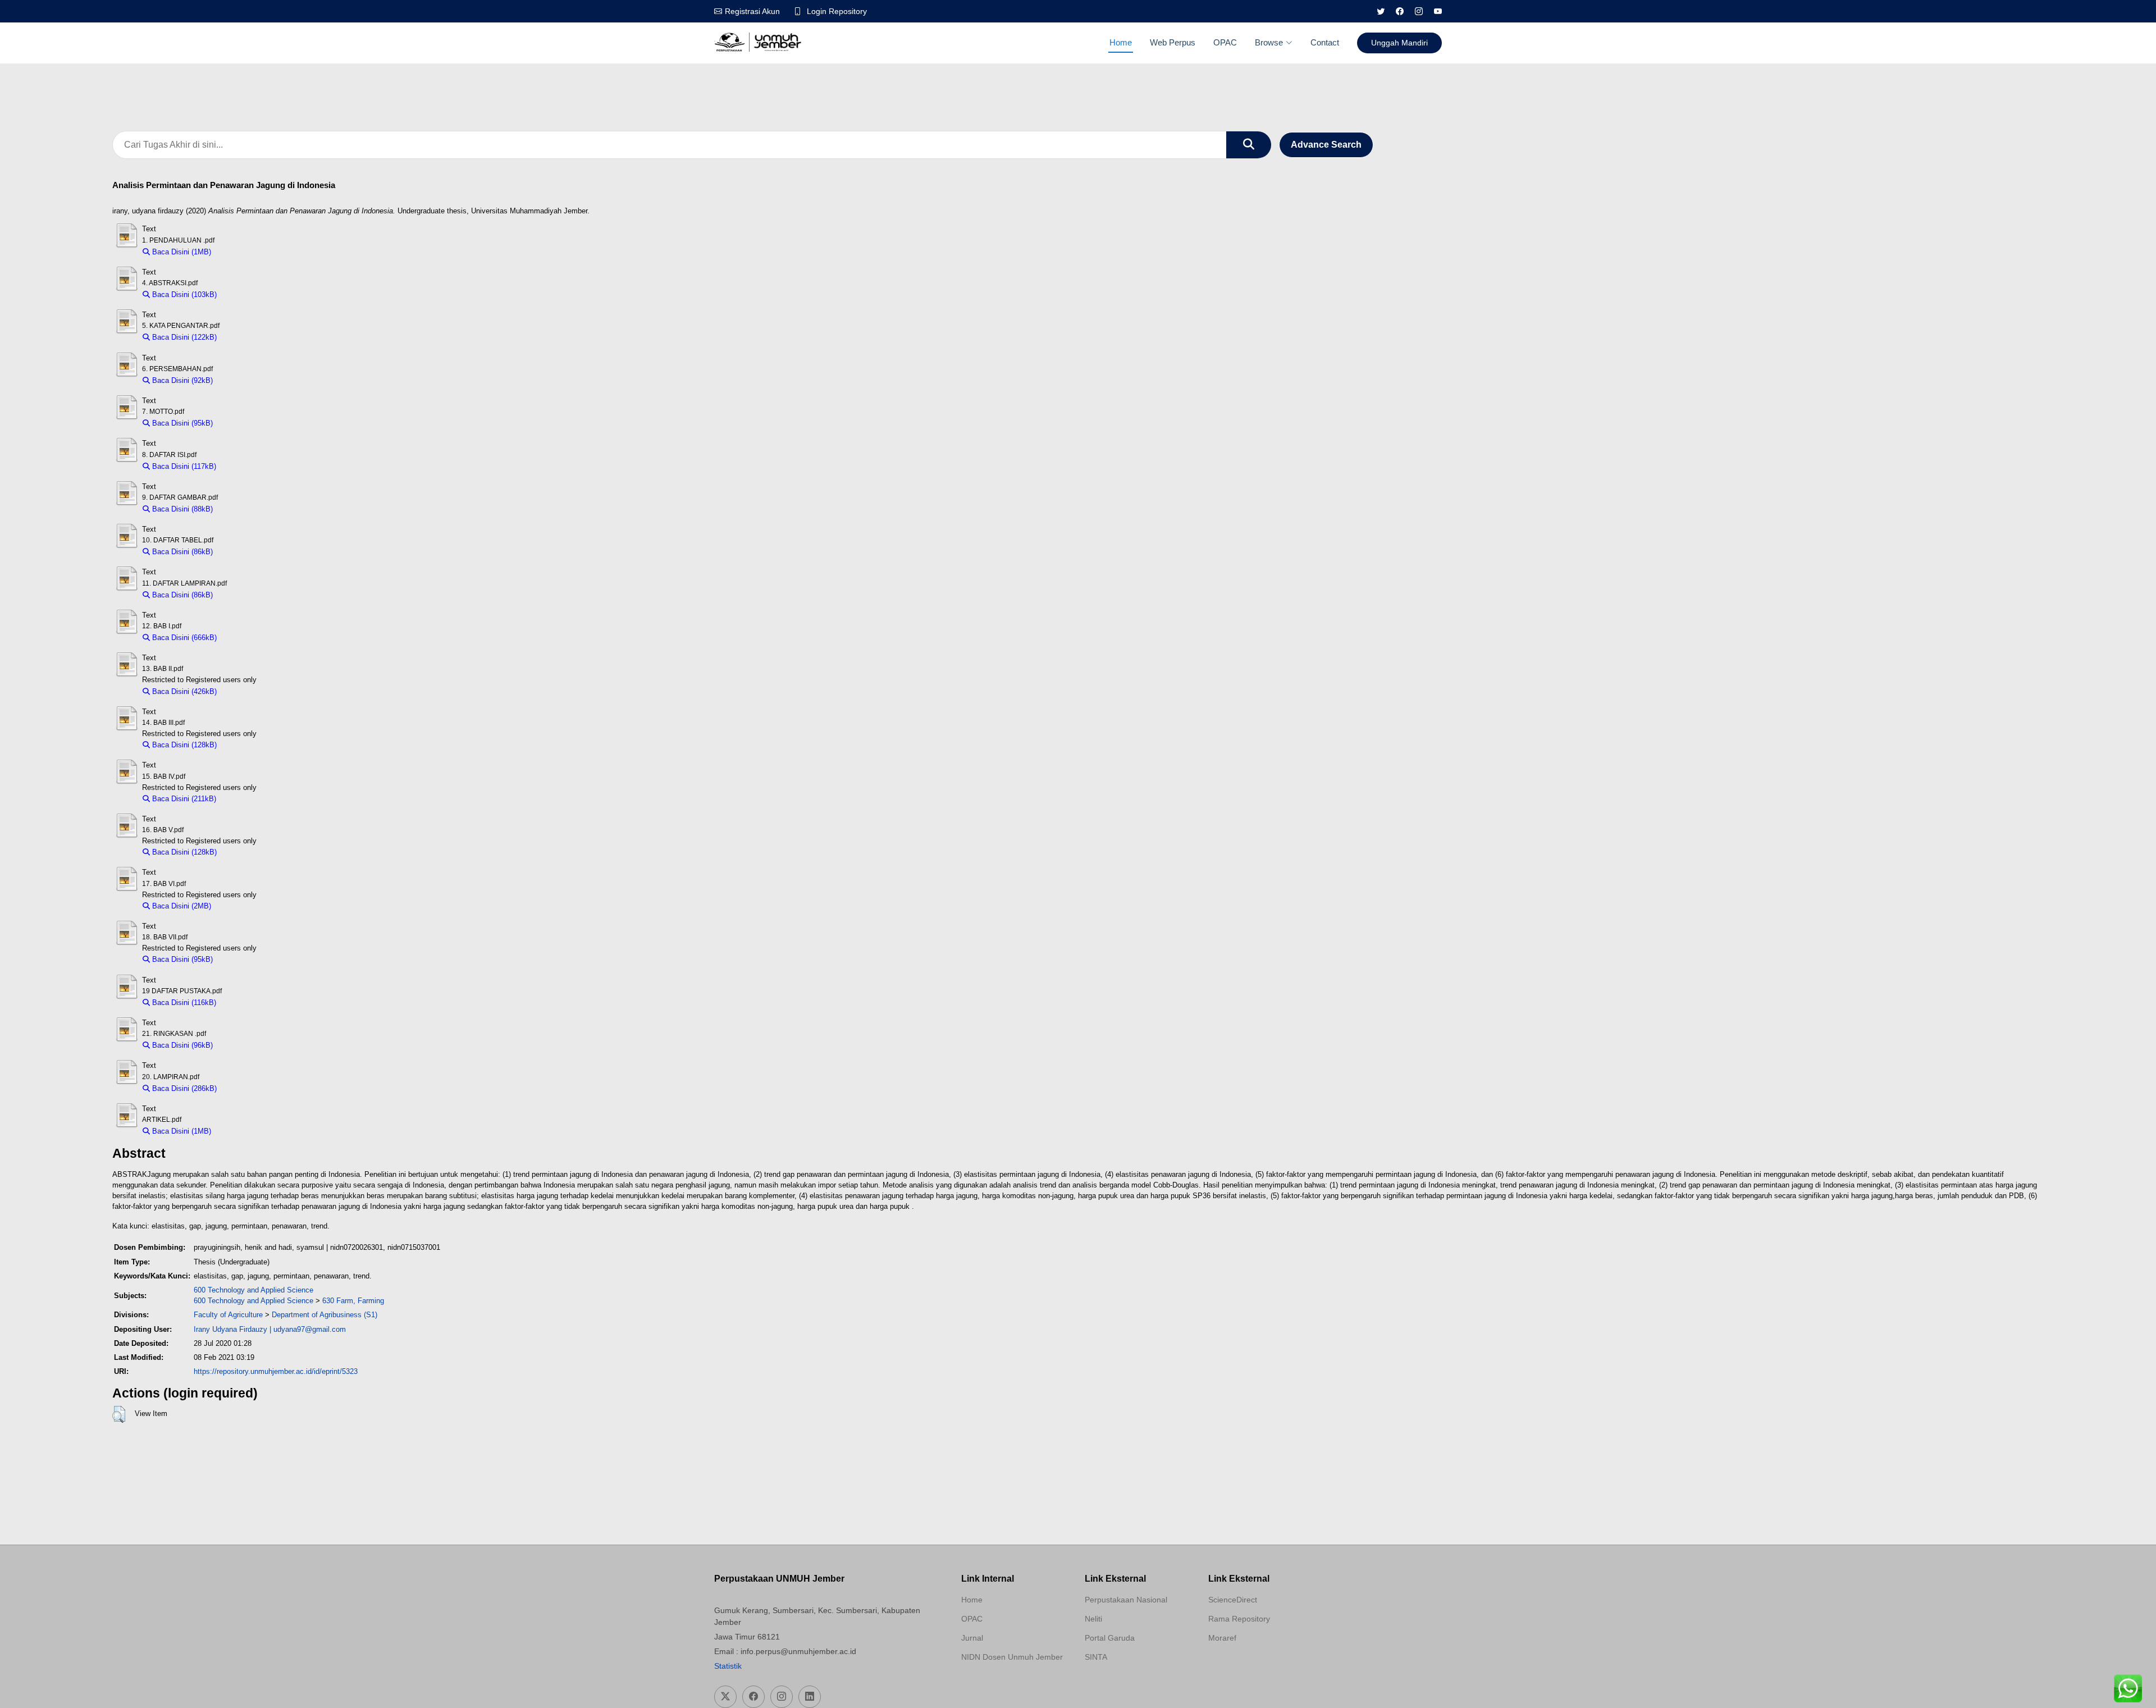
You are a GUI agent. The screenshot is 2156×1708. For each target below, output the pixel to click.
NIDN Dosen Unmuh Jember (1012, 1657)
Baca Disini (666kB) (183, 638)
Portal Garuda (1110, 1638)
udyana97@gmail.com (310, 1329)
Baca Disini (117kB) (183, 466)
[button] (119, 1414)
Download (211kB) (251, 799)
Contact (1325, 42)
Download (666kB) (252, 638)
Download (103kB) (252, 294)
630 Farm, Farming (353, 1301)
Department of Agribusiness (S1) (325, 1315)
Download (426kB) (252, 691)
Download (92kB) (246, 380)
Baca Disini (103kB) (183, 294)
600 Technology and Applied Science (253, 1290)
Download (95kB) (246, 423)
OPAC (1225, 42)
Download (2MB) (243, 906)
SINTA (1096, 1657)
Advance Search (1326, 145)
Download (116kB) (251, 1003)
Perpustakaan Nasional (1126, 1600)
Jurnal (972, 1638)
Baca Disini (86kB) (181, 552)
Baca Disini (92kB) (181, 380)
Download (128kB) (252, 745)
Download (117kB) (251, 466)
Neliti (1093, 1619)
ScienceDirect (1233, 1600)
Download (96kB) (246, 1045)
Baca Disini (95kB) (181, 423)
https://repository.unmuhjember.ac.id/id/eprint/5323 (276, 1371)
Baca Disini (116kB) (183, 1003)
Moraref (1222, 1638)
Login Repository (837, 11)
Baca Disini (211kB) (183, 799)
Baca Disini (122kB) (183, 337)
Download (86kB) (246, 552)
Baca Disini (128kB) (183, 745)
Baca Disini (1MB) (181, 252)
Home (1121, 42)
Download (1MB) (243, 252)
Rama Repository (1239, 1619)
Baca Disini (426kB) (183, 691)
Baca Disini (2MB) (181, 906)
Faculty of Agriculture (228, 1315)
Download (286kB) (252, 1088)
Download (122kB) (252, 337)
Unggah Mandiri (1399, 43)
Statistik (728, 1666)
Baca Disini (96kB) (181, 1045)
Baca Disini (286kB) (183, 1088)
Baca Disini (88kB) (181, 509)
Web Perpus (1173, 42)
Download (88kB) (246, 509)
